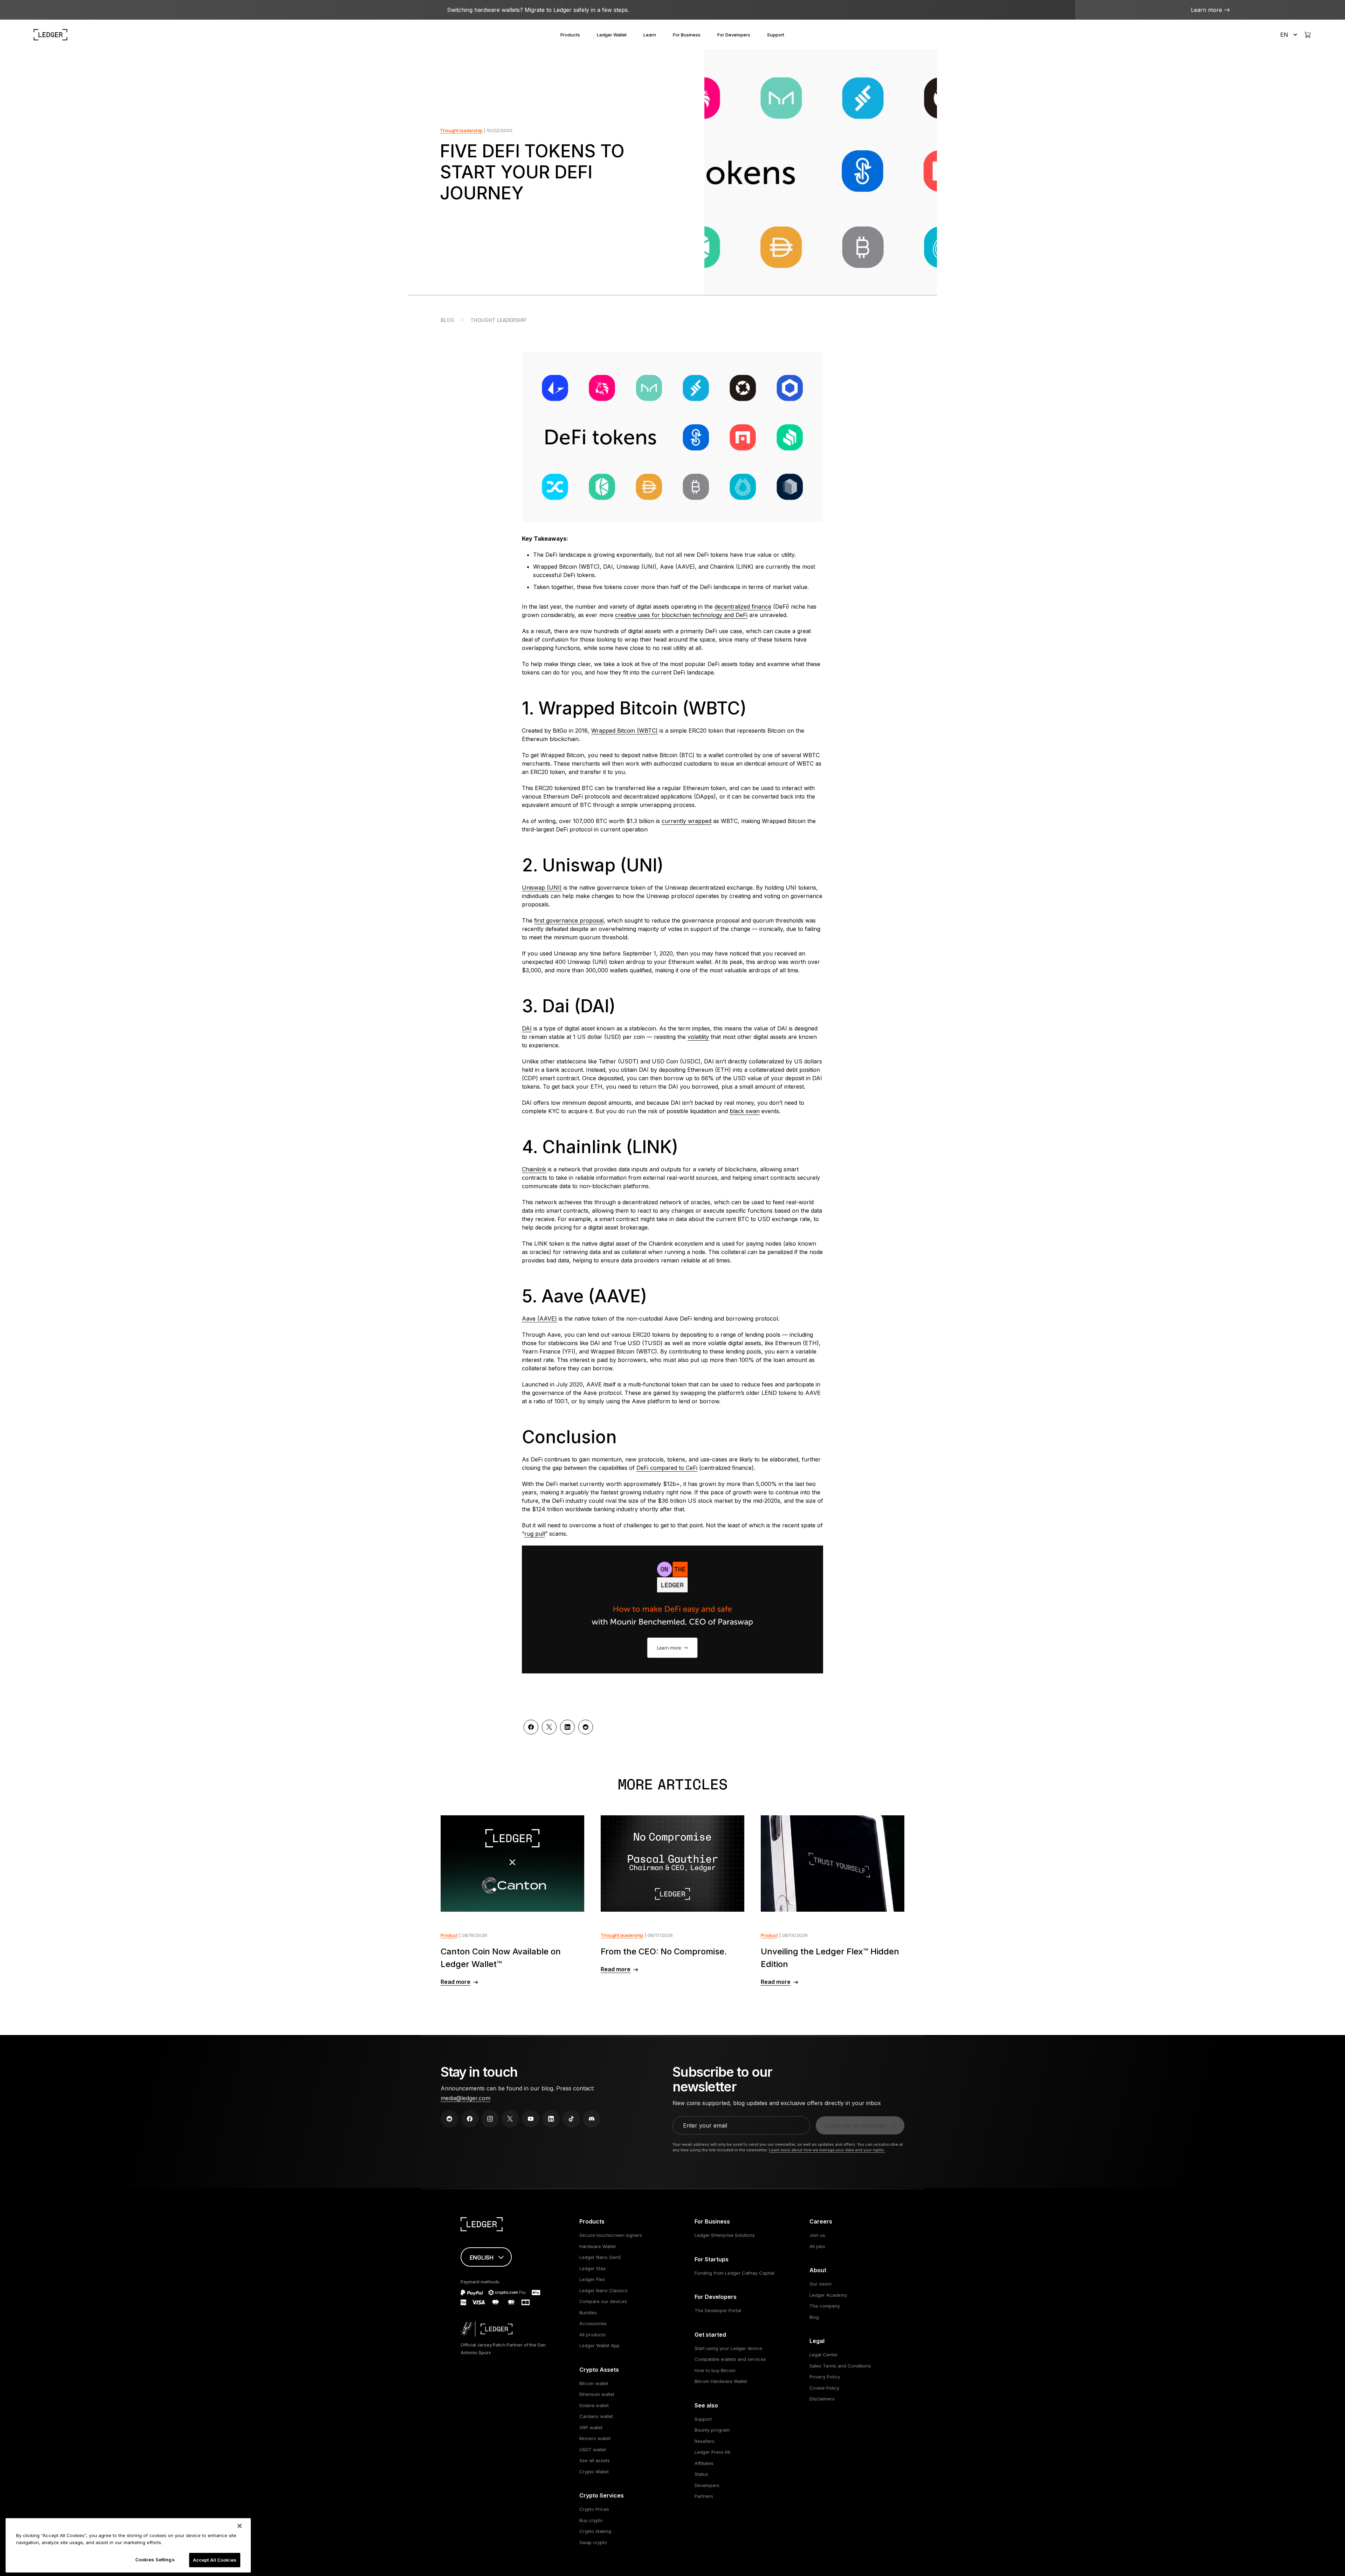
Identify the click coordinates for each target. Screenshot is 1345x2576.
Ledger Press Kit (712, 2452)
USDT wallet (593, 2450)
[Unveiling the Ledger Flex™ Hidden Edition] (833, 1864)
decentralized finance (743, 607)
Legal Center (824, 2355)
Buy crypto (591, 2520)
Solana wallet (594, 2405)
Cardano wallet (596, 2416)
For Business (687, 35)
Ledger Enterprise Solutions (725, 2235)
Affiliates (704, 2463)
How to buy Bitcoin (715, 2370)
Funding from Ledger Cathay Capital (734, 2273)
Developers (707, 2485)
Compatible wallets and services (730, 2359)
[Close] (240, 2526)
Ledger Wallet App (599, 2345)
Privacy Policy (825, 2377)
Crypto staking (595, 2531)
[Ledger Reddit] (449, 2119)
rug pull (535, 1534)
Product (449, 1935)
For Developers (734, 35)
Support (776, 35)
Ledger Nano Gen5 (600, 2257)
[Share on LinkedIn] (567, 1727)
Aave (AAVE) (539, 1318)
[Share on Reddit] (586, 1727)
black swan (745, 1111)
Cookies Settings (155, 2560)
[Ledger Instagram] (490, 2119)
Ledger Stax (592, 2268)
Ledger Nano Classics (603, 2290)
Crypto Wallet (594, 2472)
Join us (817, 2235)
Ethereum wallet (597, 2394)
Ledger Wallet (612, 35)
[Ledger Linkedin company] (551, 2119)
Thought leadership (461, 130)
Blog (447, 320)
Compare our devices (603, 2301)
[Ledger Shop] (1308, 35)
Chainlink (534, 1169)
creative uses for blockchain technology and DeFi (681, 615)
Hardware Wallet (598, 2246)
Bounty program (712, 2430)
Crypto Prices (594, 2509)
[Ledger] (50, 35)
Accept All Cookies (215, 2560)
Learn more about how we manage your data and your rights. (827, 2150)
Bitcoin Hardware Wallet (721, 2381)
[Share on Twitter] (549, 1727)
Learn (650, 35)
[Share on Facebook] (531, 1727)
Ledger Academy (828, 2295)
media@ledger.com (465, 2098)
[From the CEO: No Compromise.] (673, 1864)
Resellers (705, 2441)
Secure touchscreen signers (611, 2235)
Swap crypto (593, 2542)
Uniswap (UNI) (542, 888)
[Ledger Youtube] (531, 2119)
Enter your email (705, 2125)
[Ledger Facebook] (470, 2119)
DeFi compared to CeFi (667, 1468)
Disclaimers (822, 2399)
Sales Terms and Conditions (840, 2366)
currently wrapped (687, 821)
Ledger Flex (592, 2279)
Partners (704, 2496)
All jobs (817, 2246)
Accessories (593, 2323)
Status (701, 2474)
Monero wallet (595, 2438)
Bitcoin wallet (594, 2383)
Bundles (588, 2313)
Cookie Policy (824, 2388)
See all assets (595, 2460)
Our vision (820, 2284)
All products (592, 2335)
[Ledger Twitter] (510, 2119)
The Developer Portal (718, 2310)
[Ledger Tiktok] (571, 2119)
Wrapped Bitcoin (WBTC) (625, 731)
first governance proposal (569, 920)
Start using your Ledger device (728, 2348)
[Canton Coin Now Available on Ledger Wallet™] (513, 1864)
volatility (698, 1037)
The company (825, 2306)
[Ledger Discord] (592, 2119)
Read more (456, 1982)
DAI (527, 1028)
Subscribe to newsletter (856, 2125)
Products (570, 35)
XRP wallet (591, 2427)
